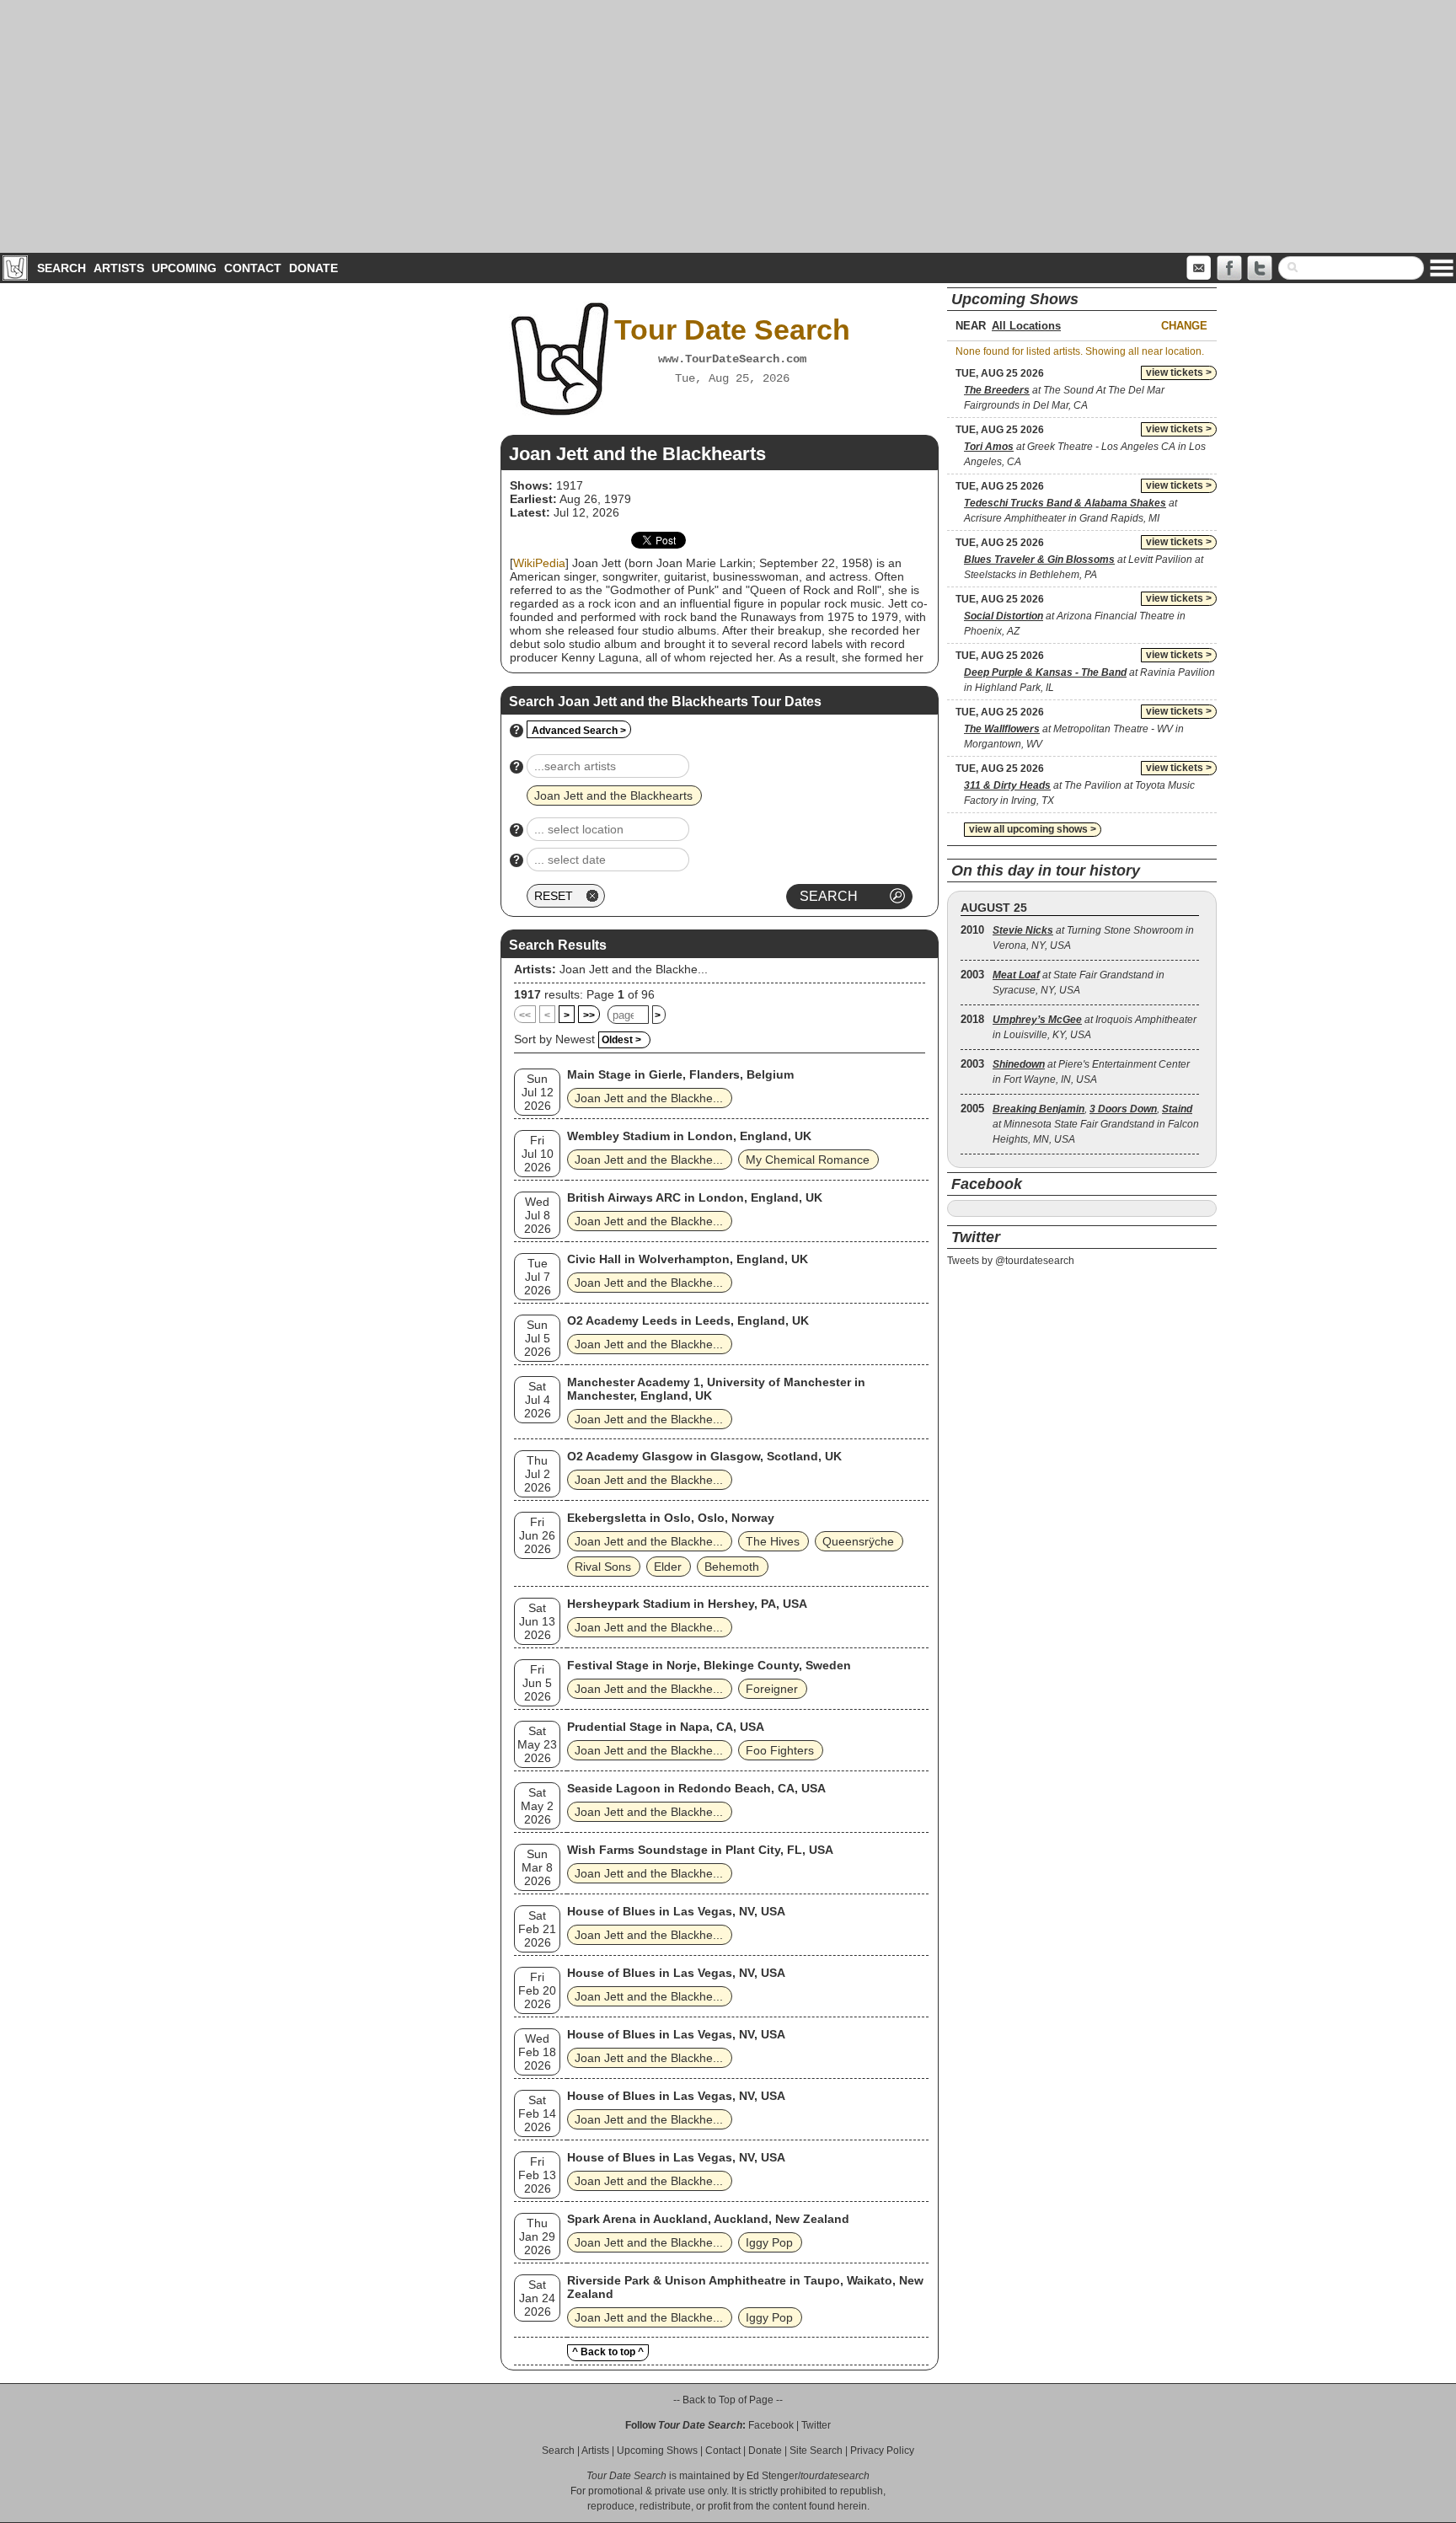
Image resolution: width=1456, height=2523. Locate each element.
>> (589, 1015)
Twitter (816, 2425)
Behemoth (732, 1567)
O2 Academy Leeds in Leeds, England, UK (688, 1320)
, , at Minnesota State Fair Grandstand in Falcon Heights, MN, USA (1096, 1124)
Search (62, 268)
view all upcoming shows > (1033, 829)
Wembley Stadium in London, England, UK (689, 1136)
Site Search (816, 2451)
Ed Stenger (772, 2476)
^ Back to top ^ (608, 2352)
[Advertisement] (728, 126)
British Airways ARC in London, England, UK (695, 1197)
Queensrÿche (858, 1541)
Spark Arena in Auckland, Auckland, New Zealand (708, 2219)
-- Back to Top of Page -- (728, 2400)
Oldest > (621, 1040)
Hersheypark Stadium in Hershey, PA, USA (687, 1604)
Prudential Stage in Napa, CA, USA (666, 1727)
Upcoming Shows (657, 2451)
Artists (119, 268)
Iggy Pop (769, 2242)
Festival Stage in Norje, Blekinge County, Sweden (709, 1665)
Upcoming (184, 268)
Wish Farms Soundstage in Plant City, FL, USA (700, 1850)
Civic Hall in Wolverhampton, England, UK (688, 1259)
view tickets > (1179, 372)
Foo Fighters (780, 1750)
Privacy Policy (882, 2451)
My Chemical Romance (808, 1160)
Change (1184, 326)
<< (525, 1015)
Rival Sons (603, 1567)
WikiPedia (539, 563)
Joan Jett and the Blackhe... (634, 969)
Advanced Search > (579, 731)
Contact (253, 268)
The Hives (773, 1541)
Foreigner (772, 1689)
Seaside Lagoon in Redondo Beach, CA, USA (696, 1788)
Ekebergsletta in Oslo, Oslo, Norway (671, 1518)
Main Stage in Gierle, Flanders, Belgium (680, 1074)
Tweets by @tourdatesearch (1011, 1261)
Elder (668, 1567)
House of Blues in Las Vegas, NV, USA (676, 1911)
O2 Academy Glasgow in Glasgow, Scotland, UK (704, 1456)
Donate (313, 268)
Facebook (771, 2425)
